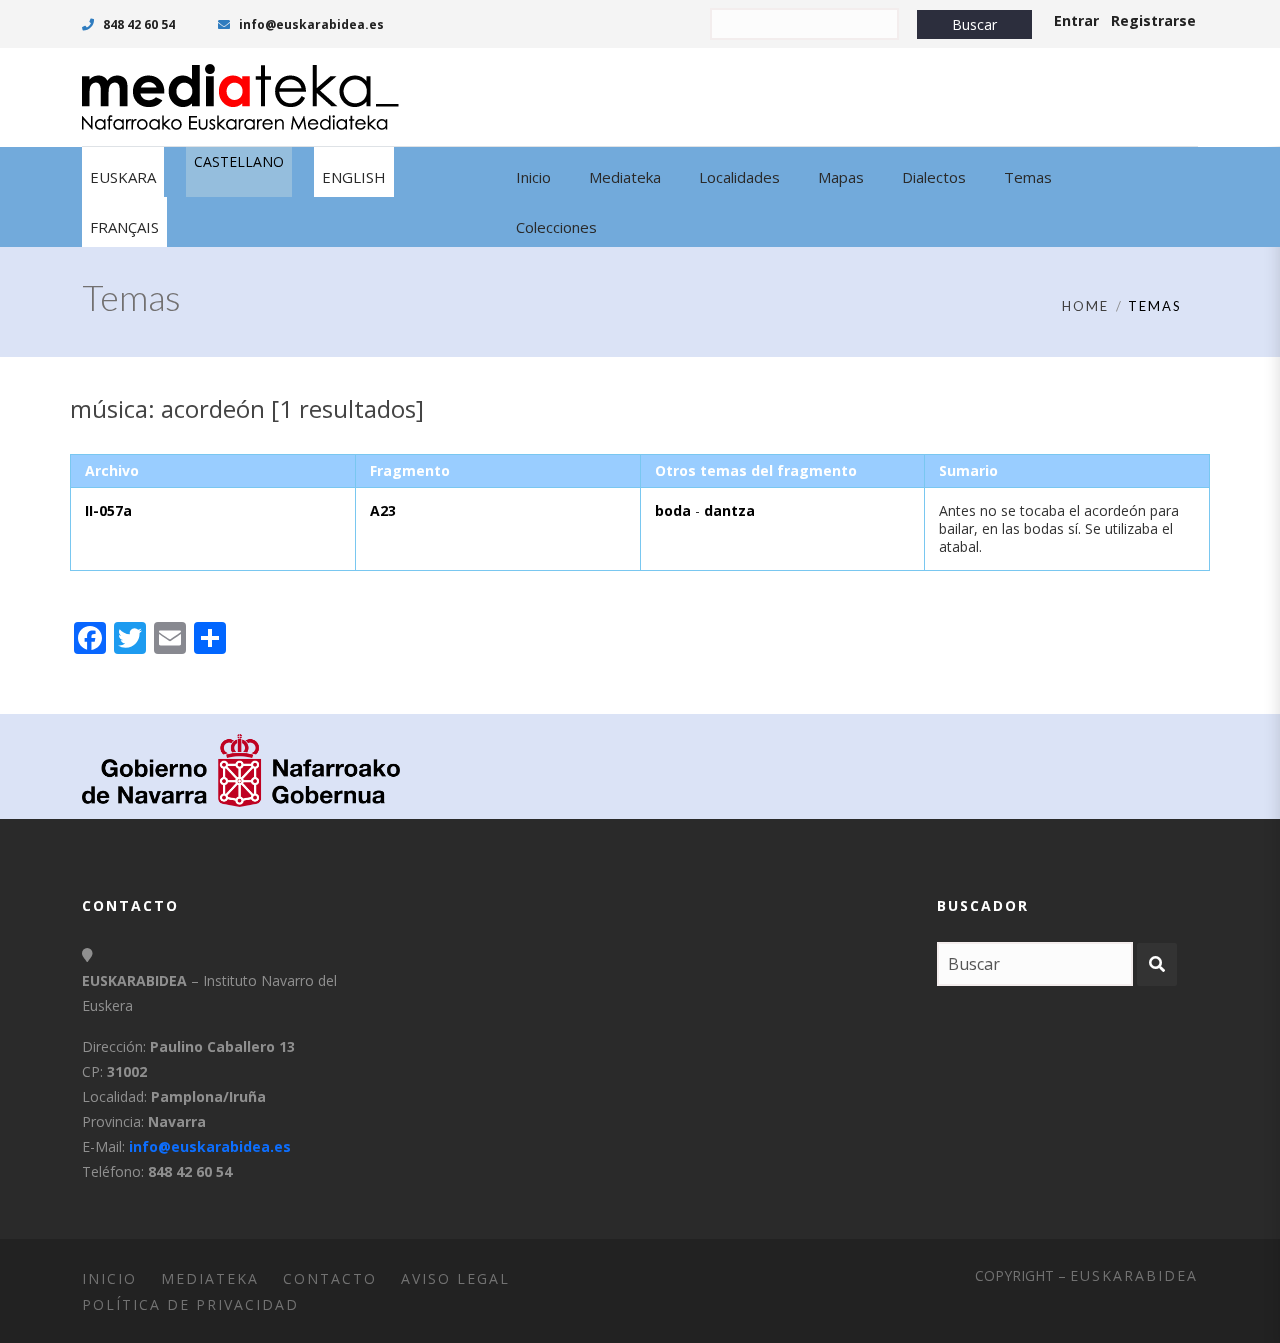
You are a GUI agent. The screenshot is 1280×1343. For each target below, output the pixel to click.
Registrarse (1153, 20)
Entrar (1076, 20)
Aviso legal (455, 1278)
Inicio (109, 1278)
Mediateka (210, 1278)
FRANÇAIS (124, 227)
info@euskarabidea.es (310, 24)
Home (1085, 306)
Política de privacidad (190, 1304)
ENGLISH (354, 177)
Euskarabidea (1134, 1275)
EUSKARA (123, 177)
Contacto (330, 1278)
